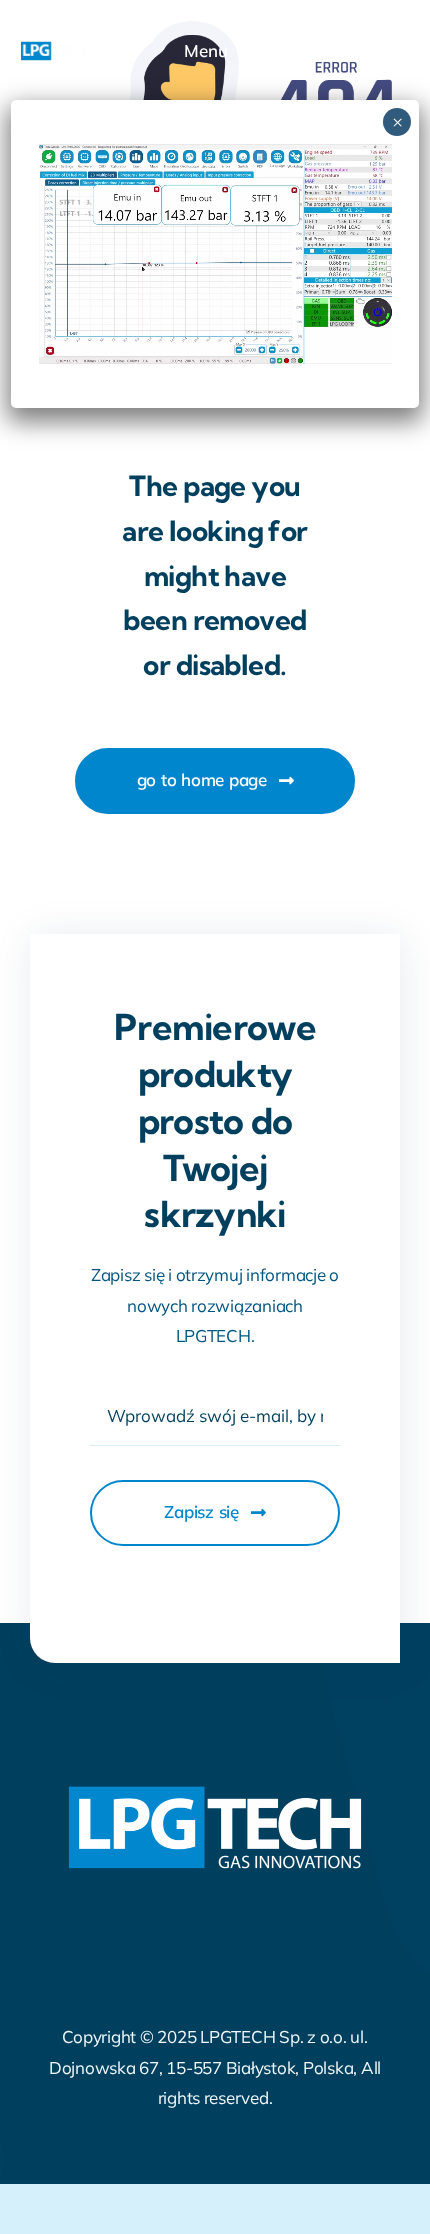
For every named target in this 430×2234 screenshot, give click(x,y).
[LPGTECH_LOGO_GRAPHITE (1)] (53, 49)
